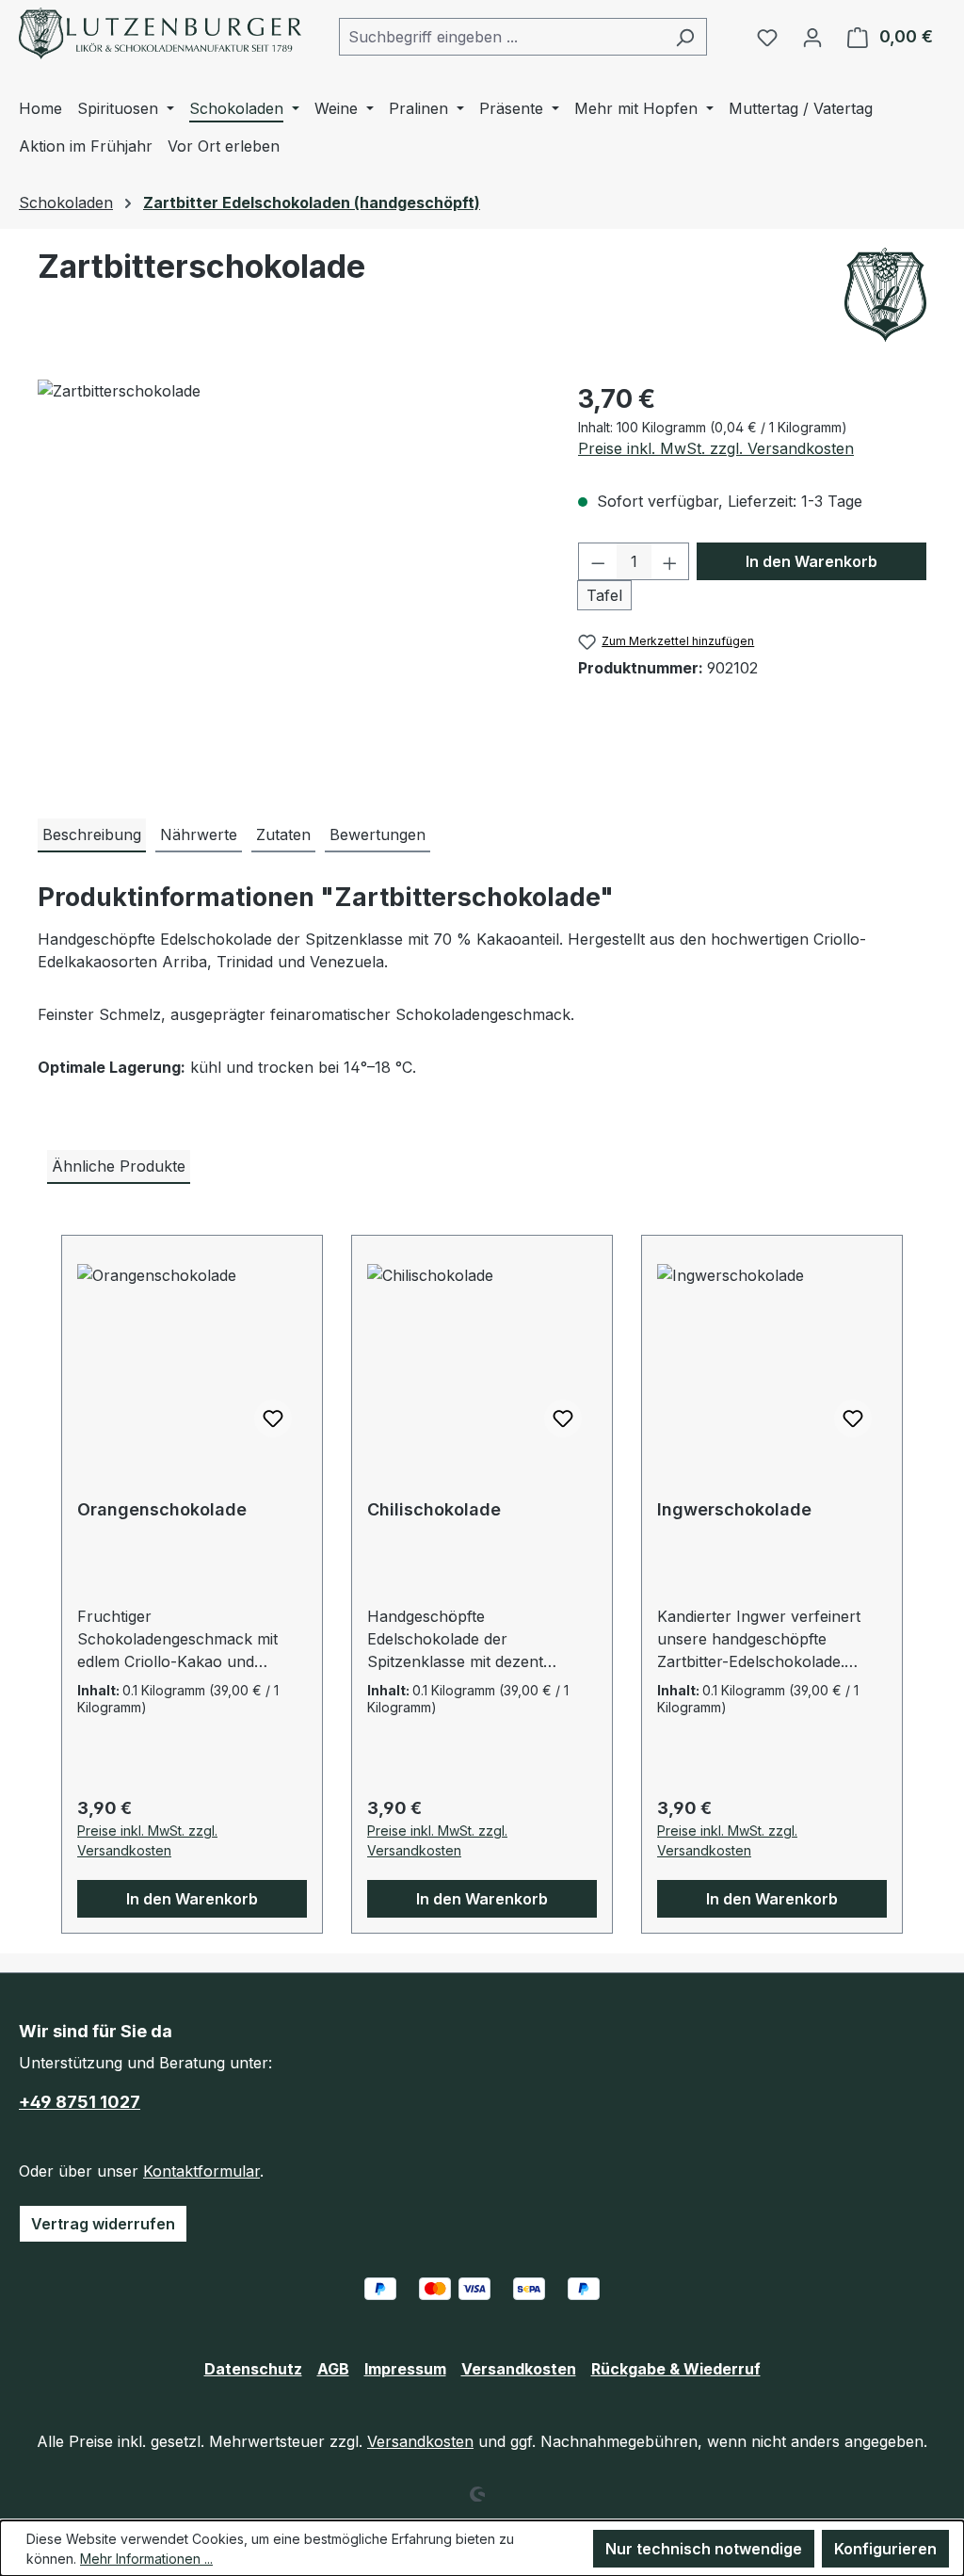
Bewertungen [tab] (378, 834)
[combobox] (501, 37)
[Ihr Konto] (812, 37)
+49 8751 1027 (80, 2102)
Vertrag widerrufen (103, 2224)
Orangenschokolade (162, 1509)
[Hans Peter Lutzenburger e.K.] (885, 295)
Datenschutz (253, 2369)
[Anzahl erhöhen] (670, 561)
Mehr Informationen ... (146, 2559)
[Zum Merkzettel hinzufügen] (273, 1418)
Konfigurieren (885, 2549)
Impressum (405, 2369)
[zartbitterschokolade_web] (289, 582)
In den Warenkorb (811, 561)
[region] (289, 582)
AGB (333, 2369)
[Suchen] (685, 37)
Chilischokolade (434, 1509)
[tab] (92, 835)
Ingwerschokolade (734, 1509)
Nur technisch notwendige (704, 2549)
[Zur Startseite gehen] (160, 33)
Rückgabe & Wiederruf (676, 2369)
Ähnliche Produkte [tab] (119, 1166)
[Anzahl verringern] (598, 561)
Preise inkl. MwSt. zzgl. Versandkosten (716, 448)
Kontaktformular (201, 2171)
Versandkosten (519, 2369)
